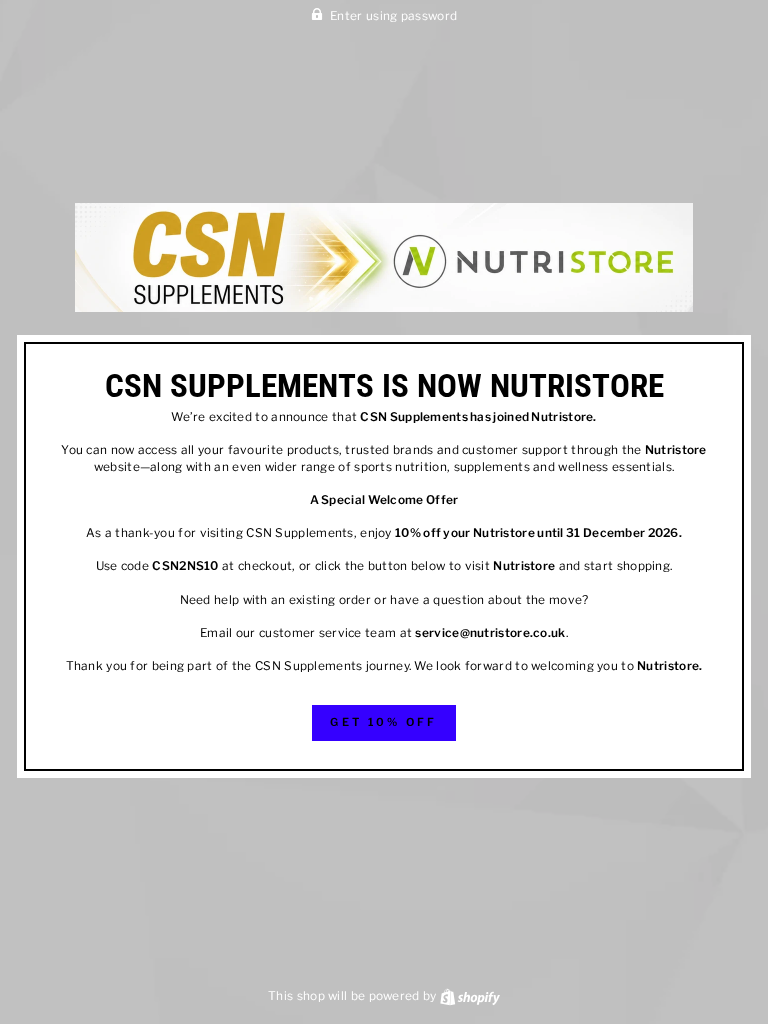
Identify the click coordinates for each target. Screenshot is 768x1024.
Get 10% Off (383, 722)
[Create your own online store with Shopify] (470, 996)
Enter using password (393, 16)
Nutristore (562, 417)
